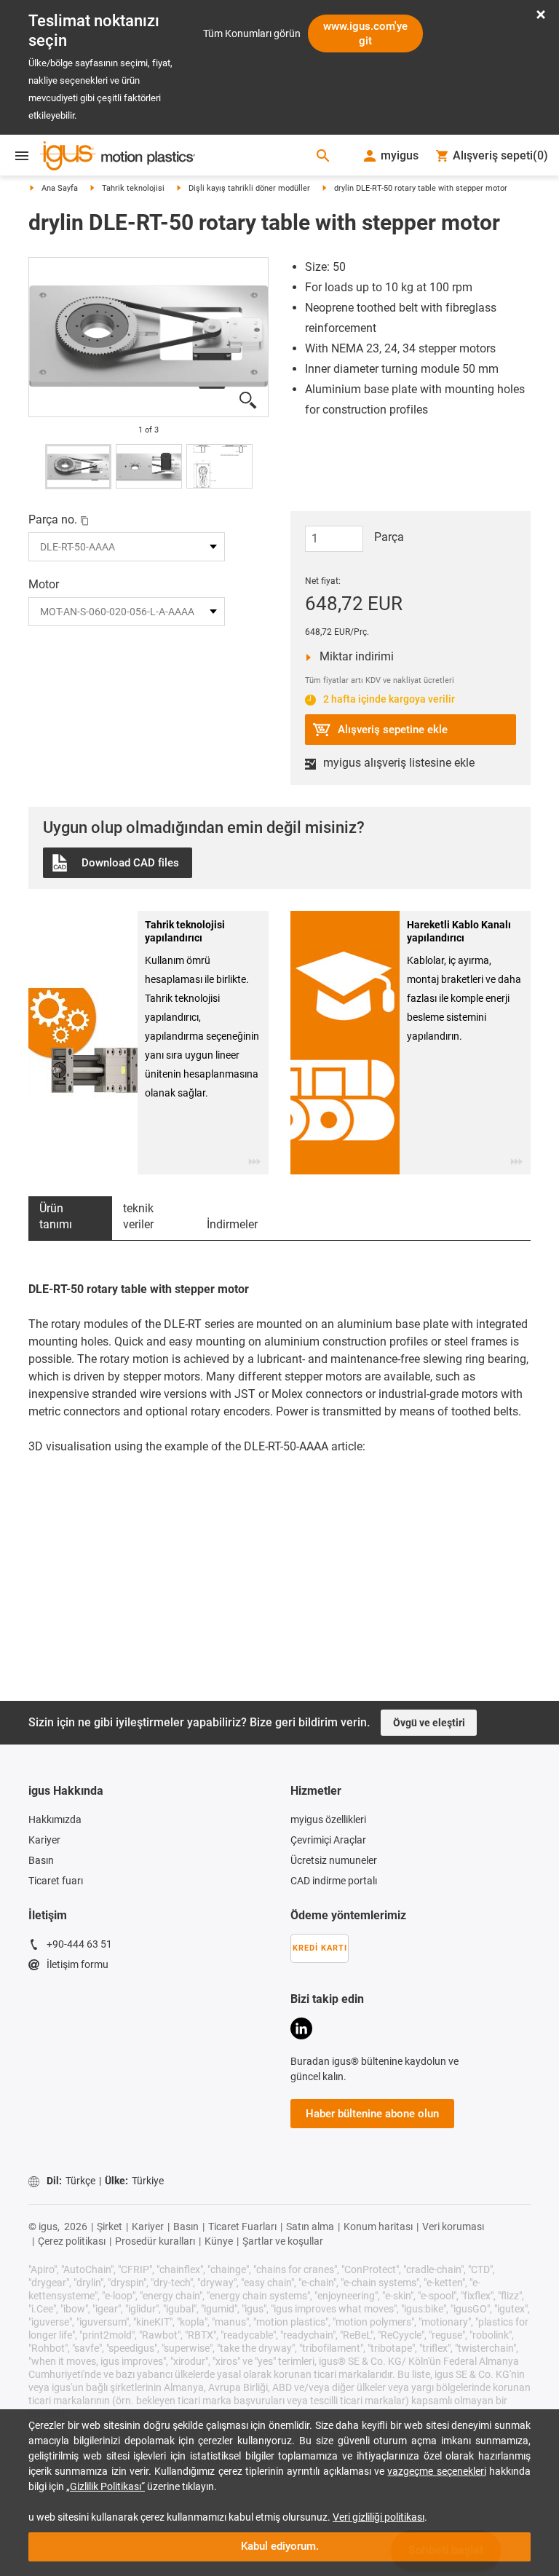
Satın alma (310, 2112)
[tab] (70, 1104)
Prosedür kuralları (155, 2127)
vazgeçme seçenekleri (436, 2471)
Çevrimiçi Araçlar (328, 1726)
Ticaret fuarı (56, 1766)
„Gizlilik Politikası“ (106, 2486)
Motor (44, 584)
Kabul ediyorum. (280, 2546)
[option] (148, 337)
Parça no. (53, 519)
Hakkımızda (55, 1705)
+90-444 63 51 (79, 1830)
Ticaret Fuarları (242, 2112)
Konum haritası (378, 2112)
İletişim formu (78, 1850)
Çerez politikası (72, 2127)
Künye (219, 2127)
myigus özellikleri (328, 1705)
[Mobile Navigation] (22, 156)
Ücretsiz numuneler (334, 1746)
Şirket (110, 2112)
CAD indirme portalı (334, 1766)
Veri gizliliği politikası (378, 2517)
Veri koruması (453, 2112)
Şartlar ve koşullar (283, 2127)
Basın (41, 1746)
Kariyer (44, 1726)
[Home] (118, 157)
